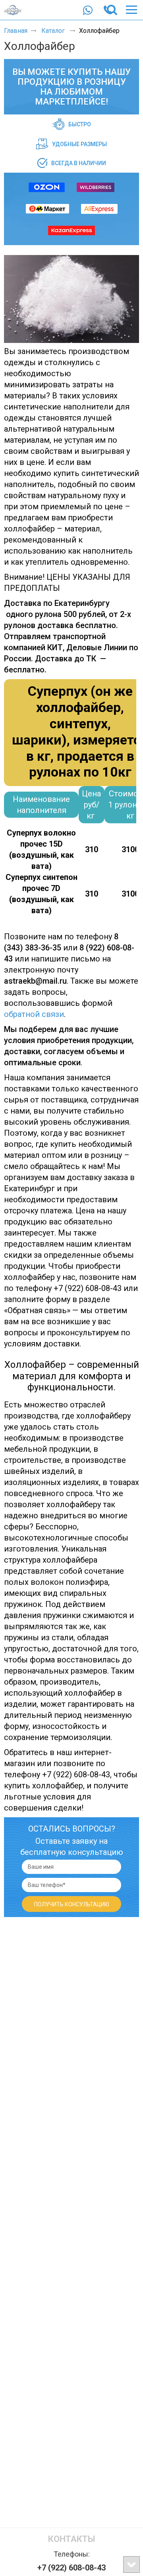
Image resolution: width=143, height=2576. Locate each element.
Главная (16, 31)
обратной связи (34, 1014)
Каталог (54, 31)
